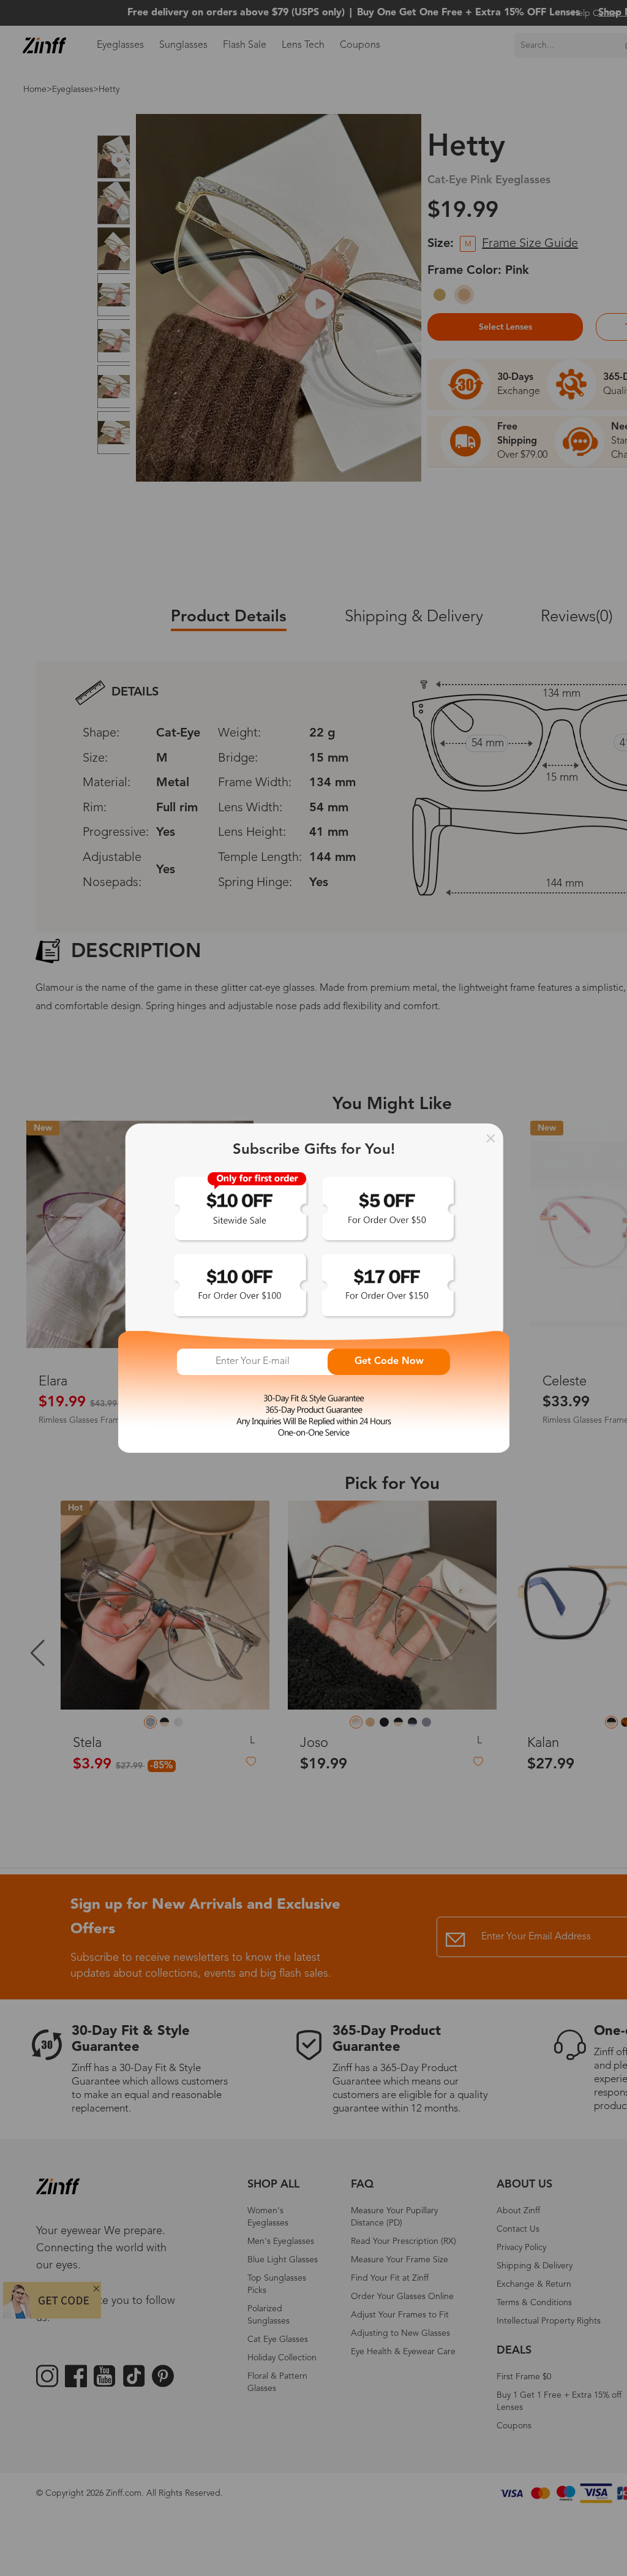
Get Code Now (389, 1362)
